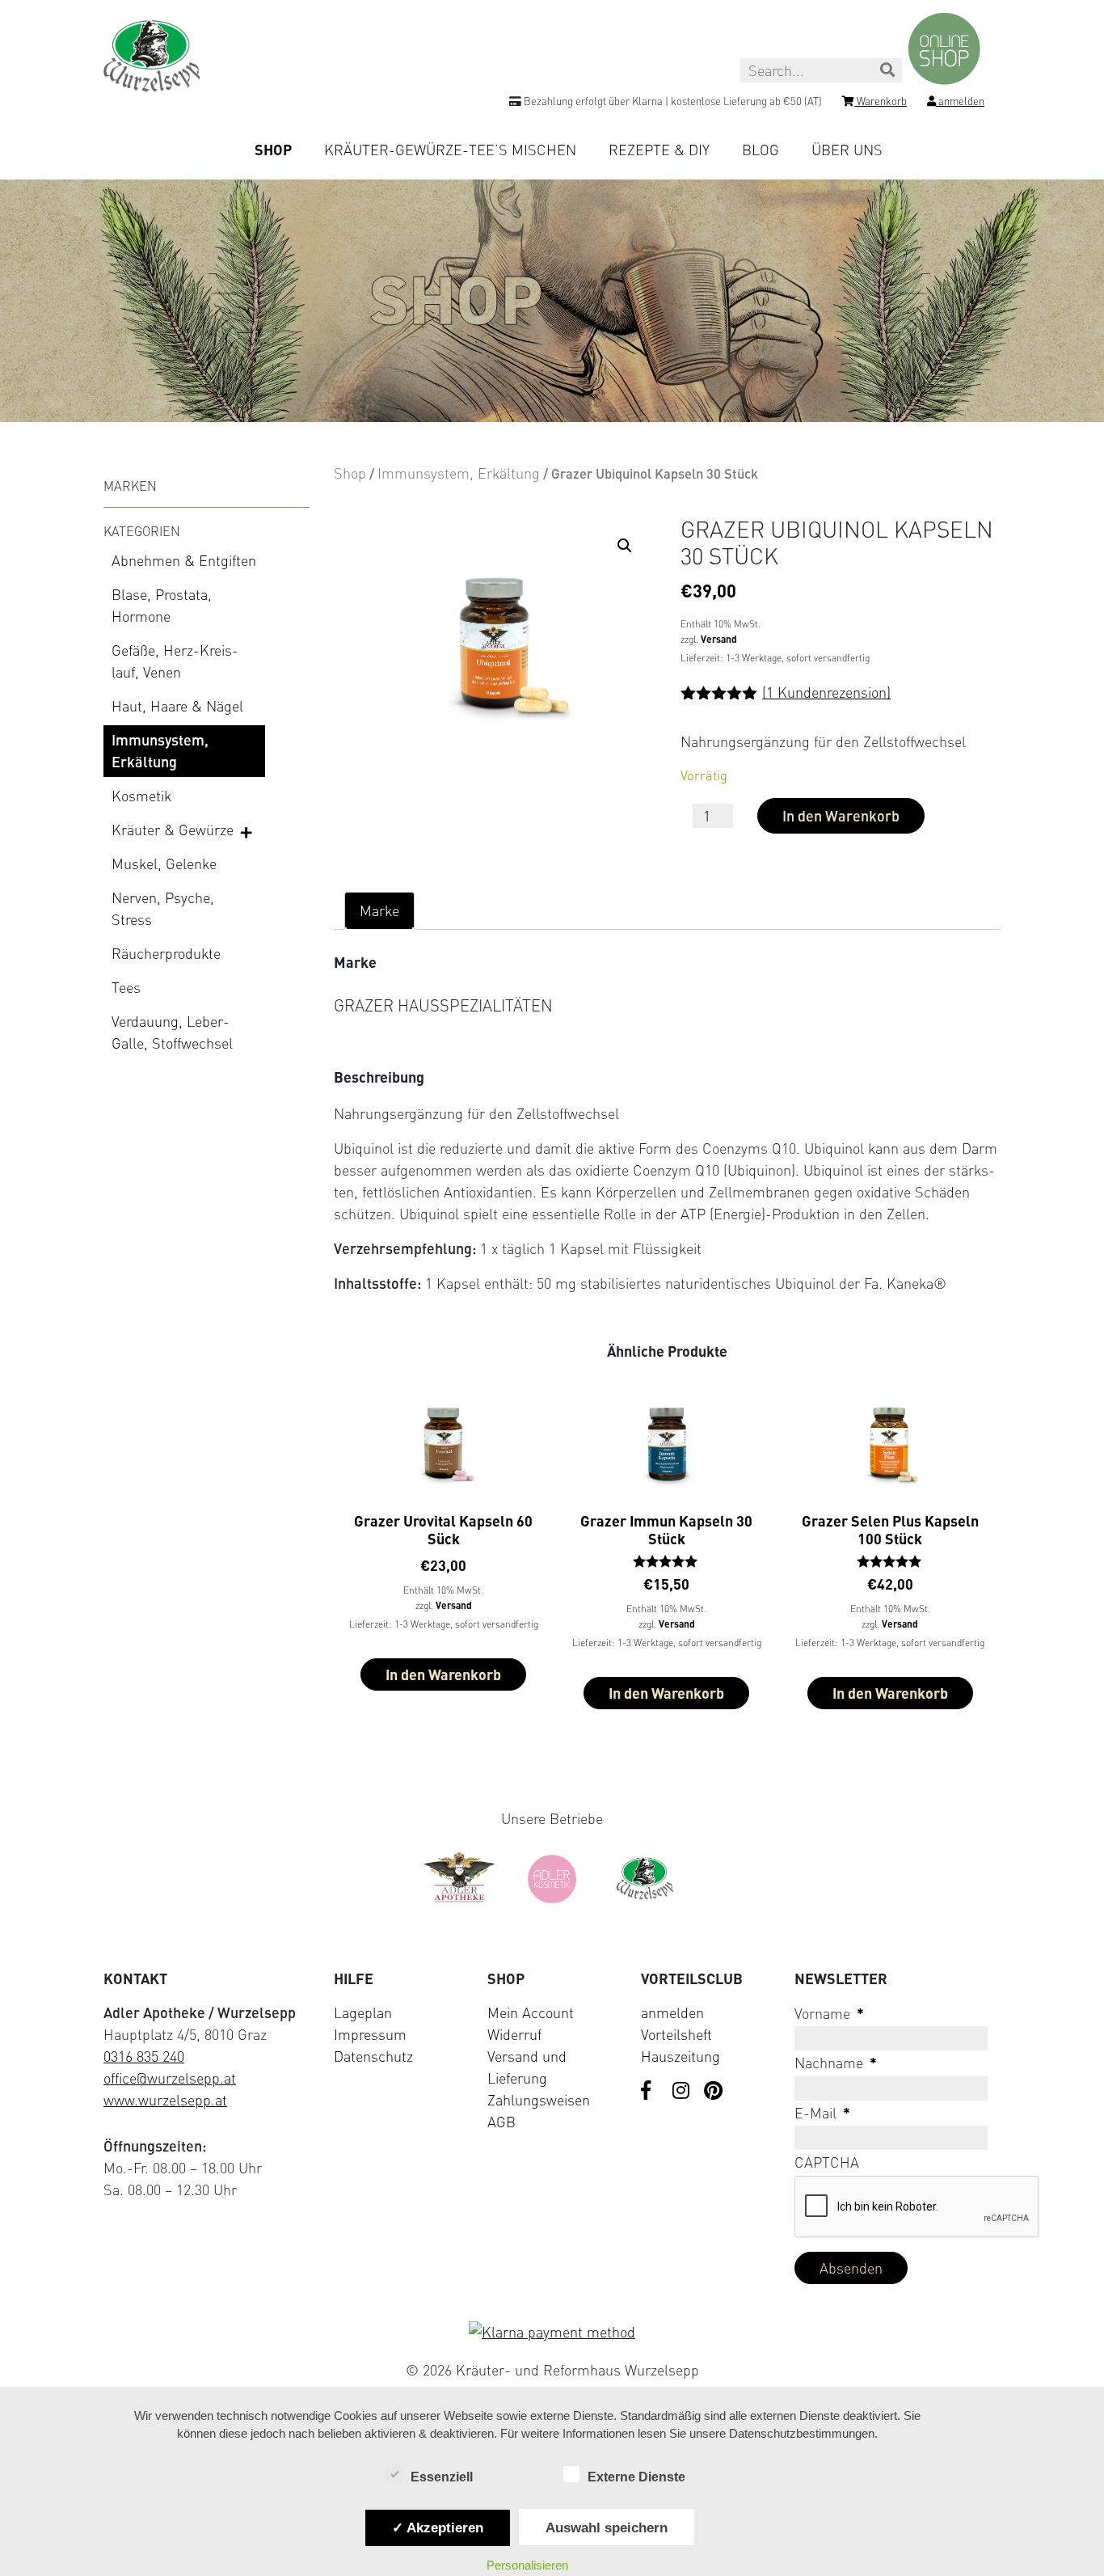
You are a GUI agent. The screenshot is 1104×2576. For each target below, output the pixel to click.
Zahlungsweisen (539, 2100)
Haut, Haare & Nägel (177, 706)
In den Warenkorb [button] (443, 1674)
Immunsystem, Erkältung (160, 751)
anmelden (672, 2012)
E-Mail (822, 2113)
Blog (761, 150)
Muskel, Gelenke (164, 864)
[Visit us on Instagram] (682, 2092)
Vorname (829, 2013)
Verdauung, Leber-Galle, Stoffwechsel (172, 1032)
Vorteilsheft (676, 2034)
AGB (501, 2122)
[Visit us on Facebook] (651, 2092)
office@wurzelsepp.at (170, 2078)
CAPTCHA (827, 2162)
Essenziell (442, 2477)
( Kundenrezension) (826, 692)
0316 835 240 (144, 2056)
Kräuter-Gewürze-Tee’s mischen (450, 150)
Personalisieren (527, 2565)
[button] (625, 546)
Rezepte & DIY (659, 150)
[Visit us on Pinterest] (714, 2092)
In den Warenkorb (841, 816)
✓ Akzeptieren (438, 2527)
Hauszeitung (681, 2056)
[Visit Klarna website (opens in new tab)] (552, 2332)
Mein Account (531, 2012)
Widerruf (514, 2034)
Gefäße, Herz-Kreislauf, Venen (175, 661)
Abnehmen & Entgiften (184, 560)
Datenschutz (373, 2056)
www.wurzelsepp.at (165, 2100)
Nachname (836, 2063)
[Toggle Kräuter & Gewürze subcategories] (247, 831)
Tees (126, 987)
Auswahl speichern (607, 2527)
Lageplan (363, 2012)
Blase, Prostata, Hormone (162, 605)
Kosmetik (141, 796)
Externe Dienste (636, 2477)
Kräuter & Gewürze (173, 830)
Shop (273, 150)
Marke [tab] (379, 910)
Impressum (370, 2034)
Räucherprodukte (166, 953)
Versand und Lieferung (527, 2067)
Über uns (847, 150)
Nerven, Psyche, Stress (163, 908)
